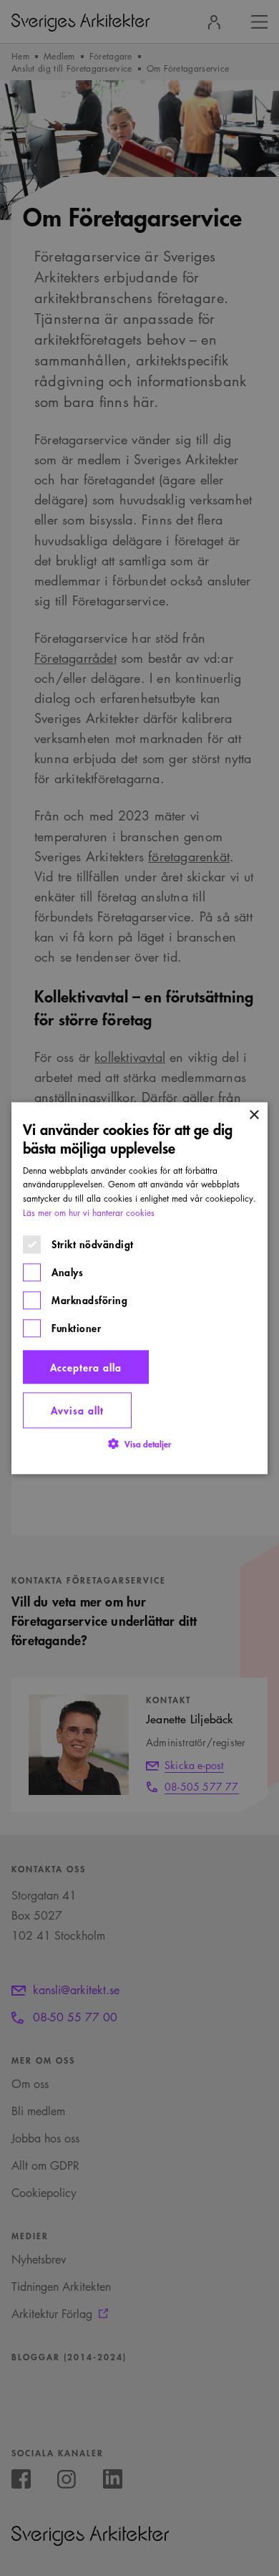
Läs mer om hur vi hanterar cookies (89, 1213)
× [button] (254, 1115)
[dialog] (139, 1288)
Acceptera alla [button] (86, 1367)
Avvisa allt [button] (77, 1411)
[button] (139, 1443)
